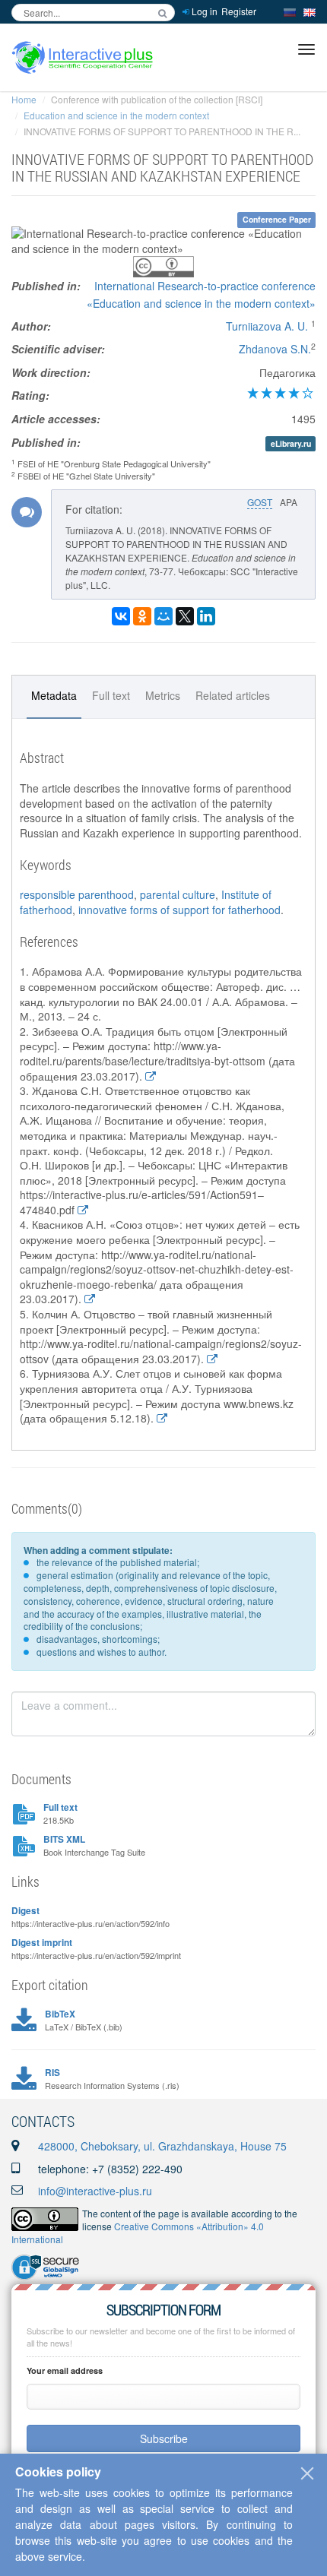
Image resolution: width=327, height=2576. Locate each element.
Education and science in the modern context (116, 115)
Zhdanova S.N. (275, 349)
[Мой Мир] (163, 616)
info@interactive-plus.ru (95, 2191)
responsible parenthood (77, 894)
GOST (260, 502)
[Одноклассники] (142, 616)
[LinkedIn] (206, 616)
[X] (185, 616)
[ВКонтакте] (121, 616)
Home (24, 99)
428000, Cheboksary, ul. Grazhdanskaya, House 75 (162, 2146)
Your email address (65, 2370)
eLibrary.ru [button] (291, 443)
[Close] (307, 2473)
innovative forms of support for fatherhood (179, 910)
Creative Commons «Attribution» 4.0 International (138, 2233)
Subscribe (164, 2438)
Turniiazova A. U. (267, 326)
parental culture (178, 894)
